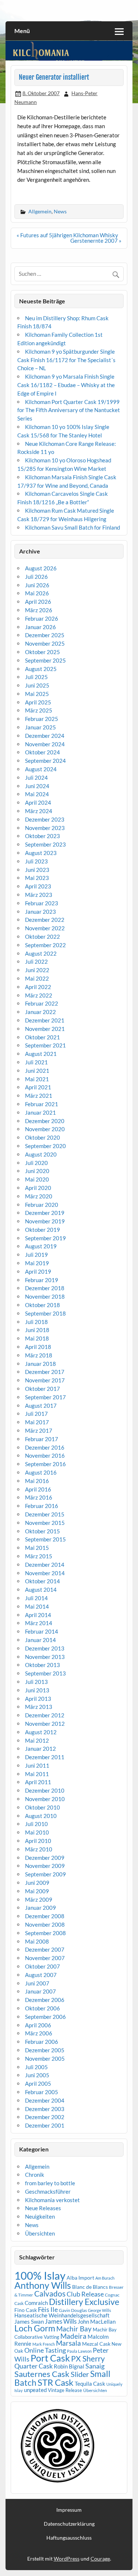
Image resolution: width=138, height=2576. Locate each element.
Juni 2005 (37, 2075)
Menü (22, 31)
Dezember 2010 (45, 1790)
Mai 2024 (37, 794)
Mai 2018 (37, 1338)
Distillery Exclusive (84, 2302)
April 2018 (38, 1347)
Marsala (68, 2343)
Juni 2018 (37, 1330)
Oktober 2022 (43, 937)
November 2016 (45, 1455)
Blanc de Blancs (90, 2287)
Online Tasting (45, 2350)
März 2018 (39, 1355)
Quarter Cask (33, 2366)
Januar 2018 (40, 1364)
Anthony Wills (43, 2285)
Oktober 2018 (43, 1305)
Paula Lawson (79, 2351)
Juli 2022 (36, 962)
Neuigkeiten (40, 2216)
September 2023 (45, 844)
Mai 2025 (37, 694)
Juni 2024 (37, 786)
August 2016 (41, 1472)
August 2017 (41, 1406)
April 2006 (38, 2025)
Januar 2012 (40, 1749)
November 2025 (45, 643)
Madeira (73, 2336)
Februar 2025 (42, 719)
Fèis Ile (48, 2309)
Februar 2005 (42, 2092)
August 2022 (41, 953)
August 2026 (41, 568)
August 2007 (41, 1975)
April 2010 (38, 1841)
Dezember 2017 (45, 1372)
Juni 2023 (37, 870)
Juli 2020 (36, 1163)
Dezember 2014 (45, 1565)
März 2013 (39, 1707)
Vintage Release (65, 2390)
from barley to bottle (50, 2183)
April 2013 (38, 1699)
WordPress (67, 2559)
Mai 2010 (37, 1832)
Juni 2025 (37, 685)
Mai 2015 (37, 1548)
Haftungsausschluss (69, 2538)
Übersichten (40, 2233)
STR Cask (56, 2382)
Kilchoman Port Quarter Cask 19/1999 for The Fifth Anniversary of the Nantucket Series (69, 410)
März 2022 (39, 995)
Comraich (36, 2303)
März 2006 (39, 2033)
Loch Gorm (35, 2328)
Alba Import (80, 2278)
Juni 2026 (37, 585)
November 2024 (45, 744)
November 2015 (45, 1523)
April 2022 (38, 987)
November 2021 (45, 1029)
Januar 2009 (40, 1908)
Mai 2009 (37, 1891)
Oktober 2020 (43, 1137)
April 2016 (38, 1489)
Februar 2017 (42, 1439)
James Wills (61, 2321)
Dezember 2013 (45, 1648)
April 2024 (38, 802)
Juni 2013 (37, 1690)
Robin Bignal (69, 2366)
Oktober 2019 (43, 1230)
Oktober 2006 (43, 2008)
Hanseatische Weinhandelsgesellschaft (62, 2315)
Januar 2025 (40, 727)
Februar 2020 (42, 1205)
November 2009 (45, 1866)
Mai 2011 (37, 1774)
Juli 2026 (36, 577)
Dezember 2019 (45, 1213)
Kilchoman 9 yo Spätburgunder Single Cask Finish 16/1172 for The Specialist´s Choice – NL (66, 360)
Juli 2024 (36, 778)
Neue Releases (43, 2208)
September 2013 (45, 1673)
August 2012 (41, 1732)
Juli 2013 (36, 1682)
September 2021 (45, 1045)
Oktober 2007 (43, 1966)
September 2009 (45, 1874)
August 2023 (41, 853)
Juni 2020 (37, 1171)
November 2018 (45, 1296)
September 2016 (45, 1464)
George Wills (100, 2310)
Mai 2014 (37, 1606)
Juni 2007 (37, 1983)
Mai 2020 (37, 1179)
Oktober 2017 (43, 1389)
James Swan (29, 2322)
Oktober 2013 (43, 1665)
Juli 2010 (36, 1824)
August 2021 (41, 1054)
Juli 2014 (36, 1598)
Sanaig (95, 2366)
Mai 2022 (37, 978)
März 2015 (39, 1556)
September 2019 (45, 1238)
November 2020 (45, 1129)
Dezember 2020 (45, 1121)
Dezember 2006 (45, 2000)
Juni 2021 (37, 1071)
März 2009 (39, 1899)
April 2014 (38, 1615)
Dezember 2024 (45, 736)
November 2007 (45, 1958)
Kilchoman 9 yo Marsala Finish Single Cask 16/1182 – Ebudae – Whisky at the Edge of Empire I (66, 385)
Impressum (69, 2510)
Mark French (44, 2344)
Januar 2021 (40, 1112)
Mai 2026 (37, 593)
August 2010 (41, 1816)
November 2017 (45, 1380)
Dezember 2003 (45, 2109)
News (60, 211)
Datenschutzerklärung (69, 2524)
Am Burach (105, 2278)
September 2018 (45, 1313)
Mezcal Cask (96, 2344)
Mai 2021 (37, 1079)
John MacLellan (97, 2321)
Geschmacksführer (48, 2191)
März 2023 (39, 895)
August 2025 (41, 669)
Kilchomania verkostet (52, 2200)
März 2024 (39, 811)
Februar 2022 (42, 1003)
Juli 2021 (36, 1062)
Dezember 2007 (45, 1949)
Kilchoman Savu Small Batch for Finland (72, 527)
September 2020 (45, 1146)
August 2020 (41, 1154)
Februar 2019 (42, 1280)
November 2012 (45, 1724)
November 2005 (45, 2059)
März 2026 (39, 610)
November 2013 (45, 1657)
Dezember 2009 (45, 1858)
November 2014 (45, 1573)
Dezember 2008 (45, 1916)
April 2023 (38, 886)
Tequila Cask (90, 2384)
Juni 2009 (37, 1883)
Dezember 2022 (45, 920)
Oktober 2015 (43, 1531)
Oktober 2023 (43, 836)
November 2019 (45, 1221)
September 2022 (45, 945)
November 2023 (45, 828)
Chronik (35, 2175)
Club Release (85, 2294)
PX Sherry (88, 2359)
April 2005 (38, 2083)
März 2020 (39, 1196)
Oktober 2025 (43, 652)
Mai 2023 (37, 878)
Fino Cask (26, 2310)
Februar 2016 (42, 1506)
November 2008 (45, 1924)
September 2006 (45, 2017)
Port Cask (50, 2358)
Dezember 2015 (45, 1514)
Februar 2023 (42, 903)
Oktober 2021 (43, 1037)
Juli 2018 (36, 1322)
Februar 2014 (42, 1631)
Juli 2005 (36, 2067)
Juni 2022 (37, 970)
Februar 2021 (42, 1104)
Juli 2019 (36, 1255)
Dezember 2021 (45, 1020)
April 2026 (38, 602)
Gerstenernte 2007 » (96, 241)
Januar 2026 (40, 627)
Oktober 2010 (43, 1807)
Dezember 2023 (45, 819)
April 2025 (38, 702)
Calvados (50, 2294)
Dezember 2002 (45, 2117)
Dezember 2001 (45, 2125)
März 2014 (39, 1623)
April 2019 (38, 1271)
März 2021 (39, 1096)
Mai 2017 (37, 1422)
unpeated (35, 2390)
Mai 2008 (37, 1941)
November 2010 (45, 1799)
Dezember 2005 (45, 2050)
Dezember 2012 (45, 1715)
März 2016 (39, 1497)
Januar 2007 (40, 1991)
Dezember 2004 (45, 2100)
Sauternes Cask (42, 2374)
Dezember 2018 (45, 1288)
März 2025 (39, 710)
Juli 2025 (36, 677)
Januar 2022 (40, 1012)
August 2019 (41, 1246)
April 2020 (38, 1188)
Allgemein (40, 211)
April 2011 (38, 1782)
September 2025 (45, 660)
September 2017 (45, 1397)
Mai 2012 (37, 1740)
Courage (100, 2559)
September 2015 (45, 1539)
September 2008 (45, 1933)
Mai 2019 (37, 1263)
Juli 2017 (36, 1414)
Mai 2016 (37, 1481)
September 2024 (45, 761)
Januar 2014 (40, 1640)
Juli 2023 (36, 861)
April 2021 (38, 1087)
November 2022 (45, 928)
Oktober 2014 (43, 1581)
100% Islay (40, 2275)
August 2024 (41, 769)
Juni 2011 (37, 1765)
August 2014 (41, 1590)
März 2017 (39, 1430)
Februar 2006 (42, 2042)
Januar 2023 (40, 912)
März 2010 (39, 1849)
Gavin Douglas (73, 2310)
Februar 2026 (42, 618)
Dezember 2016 (45, 1447)
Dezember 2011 (45, 1757)
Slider (80, 2374)
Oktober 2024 (43, 752)
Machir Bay (74, 2329)
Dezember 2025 (45, 635)
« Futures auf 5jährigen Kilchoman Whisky (67, 235)
